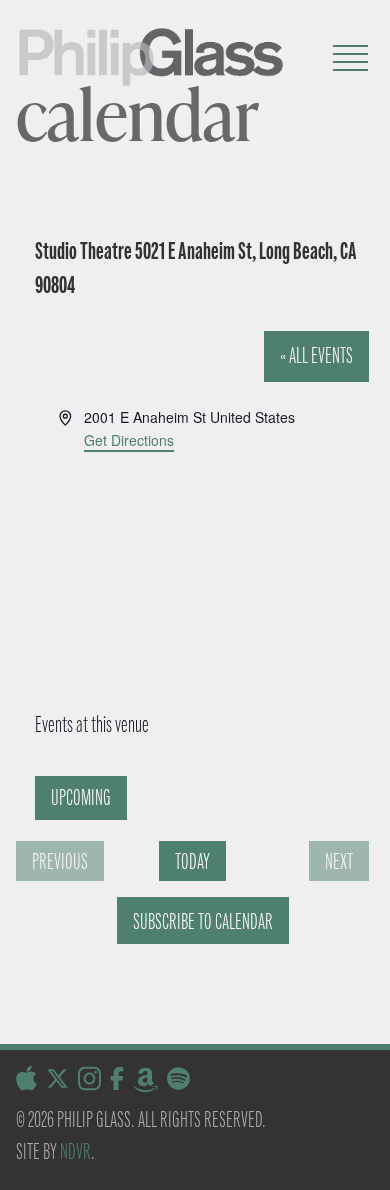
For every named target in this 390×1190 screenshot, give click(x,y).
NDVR (75, 1151)
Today (192, 861)
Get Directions (129, 440)
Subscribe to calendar (203, 921)
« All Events (316, 355)
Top (367, 1162)
